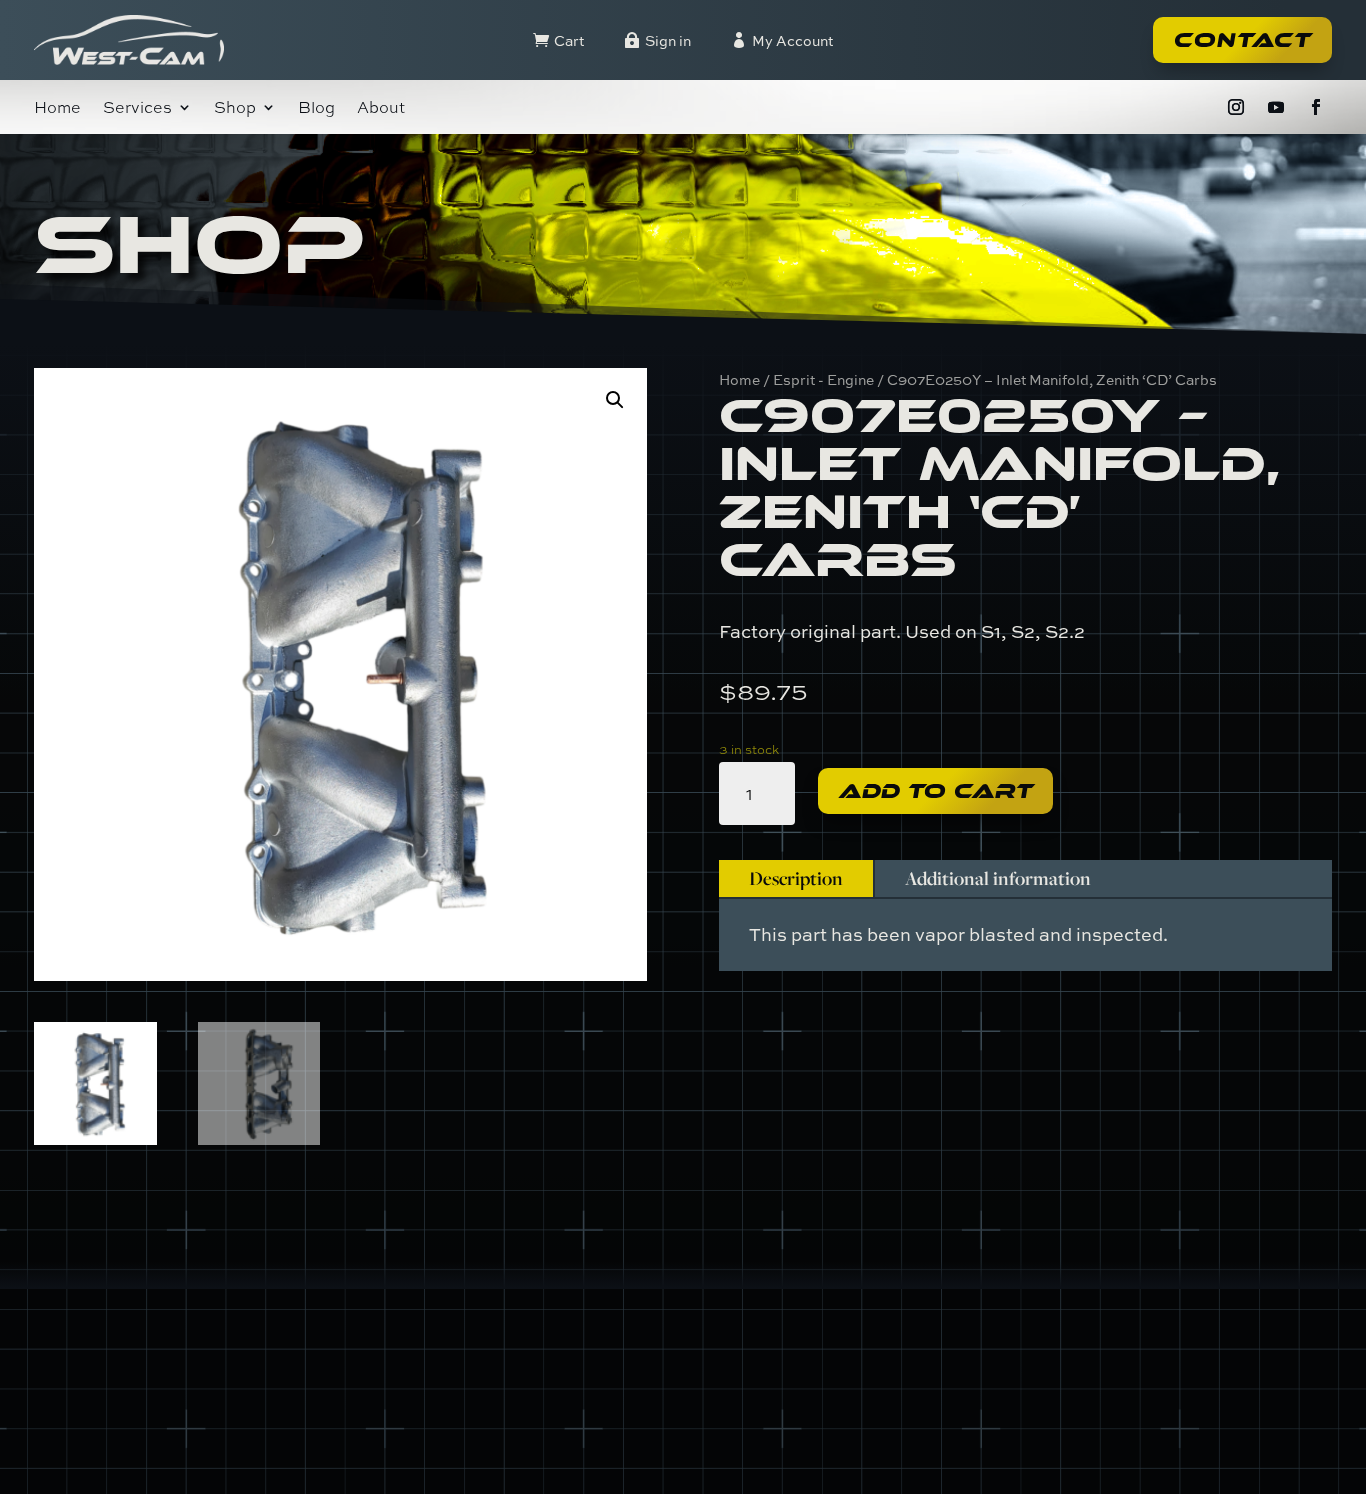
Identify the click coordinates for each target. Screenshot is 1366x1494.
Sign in (668, 40)
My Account (792, 40)
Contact (1242, 40)
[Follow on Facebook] (1316, 107)
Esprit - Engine (823, 379)
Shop (235, 109)
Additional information (998, 878)
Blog (316, 109)
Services (137, 109)
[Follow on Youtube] (1276, 107)
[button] (615, 400)
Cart (569, 40)
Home (57, 109)
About (381, 109)
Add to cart (935, 791)
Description (796, 878)
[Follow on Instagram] (1236, 107)
